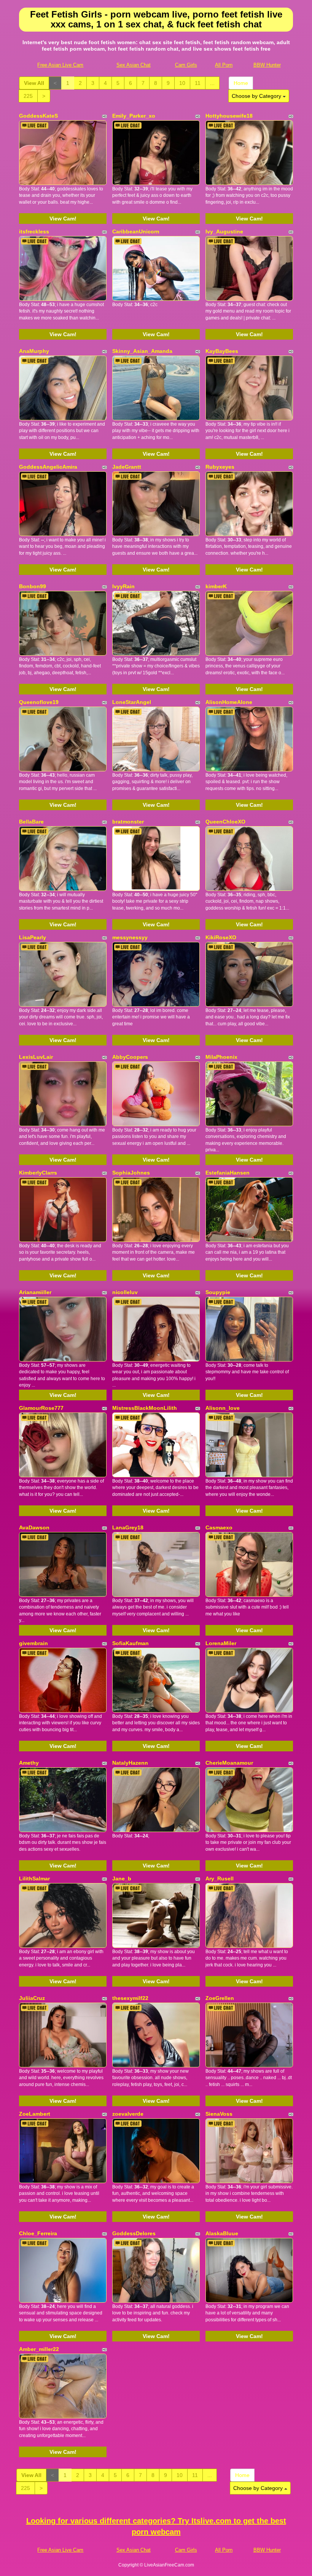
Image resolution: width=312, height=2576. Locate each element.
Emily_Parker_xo (134, 116)
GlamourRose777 (41, 1408)
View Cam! (63, 219)
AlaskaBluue (222, 2233)
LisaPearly (33, 937)
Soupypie (218, 1292)
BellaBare (31, 822)
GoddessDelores (134, 2233)
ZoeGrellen (220, 1998)
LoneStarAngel (132, 702)
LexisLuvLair (36, 1057)
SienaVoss (219, 2114)
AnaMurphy (34, 351)
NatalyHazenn (130, 1763)
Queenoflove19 (39, 702)
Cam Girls (186, 65)
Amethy (29, 1763)
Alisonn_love (223, 1408)
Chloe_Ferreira (38, 2233)
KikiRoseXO (221, 937)
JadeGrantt (127, 467)
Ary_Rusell (220, 1879)
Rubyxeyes (220, 467)
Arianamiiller (35, 1292)
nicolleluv (125, 1292)
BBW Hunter (267, 65)
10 (182, 83)
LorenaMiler (221, 1643)
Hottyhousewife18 (229, 116)
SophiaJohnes (131, 1173)
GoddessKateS (38, 116)
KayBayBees (222, 351)
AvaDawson (34, 1527)
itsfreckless (34, 231)
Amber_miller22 (39, 2349)
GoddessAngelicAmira (48, 467)
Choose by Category (257, 96)
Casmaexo (219, 1527)
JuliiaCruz (32, 1998)
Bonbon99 (33, 586)
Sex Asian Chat (134, 65)
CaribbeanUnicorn (136, 231)
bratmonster (128, 822)
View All (34, 83)
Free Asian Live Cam (60, 65)
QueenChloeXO (225, 822)
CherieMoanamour (229, 1763)
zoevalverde (128, 2114)
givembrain (33, 1643)
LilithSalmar (34, 1879)
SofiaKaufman (131, 1643)
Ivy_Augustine (224, 231)
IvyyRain (123, 586)
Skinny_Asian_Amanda (142, 351)
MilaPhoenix (221, 1057)
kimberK (216, 586)
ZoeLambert (35, 2114)
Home (241, 83)
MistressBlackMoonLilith (145, 1408)
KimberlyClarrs (38, 1173)
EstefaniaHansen (228, 1173)
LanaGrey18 (128, 1527)
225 (28, 96)
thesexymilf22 (130, 1998)
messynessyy (130, 937)
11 (198, 83)
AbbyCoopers (130, 1057)
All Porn (224, 65)
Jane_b (122, 1879)
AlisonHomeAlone (229, 702)
